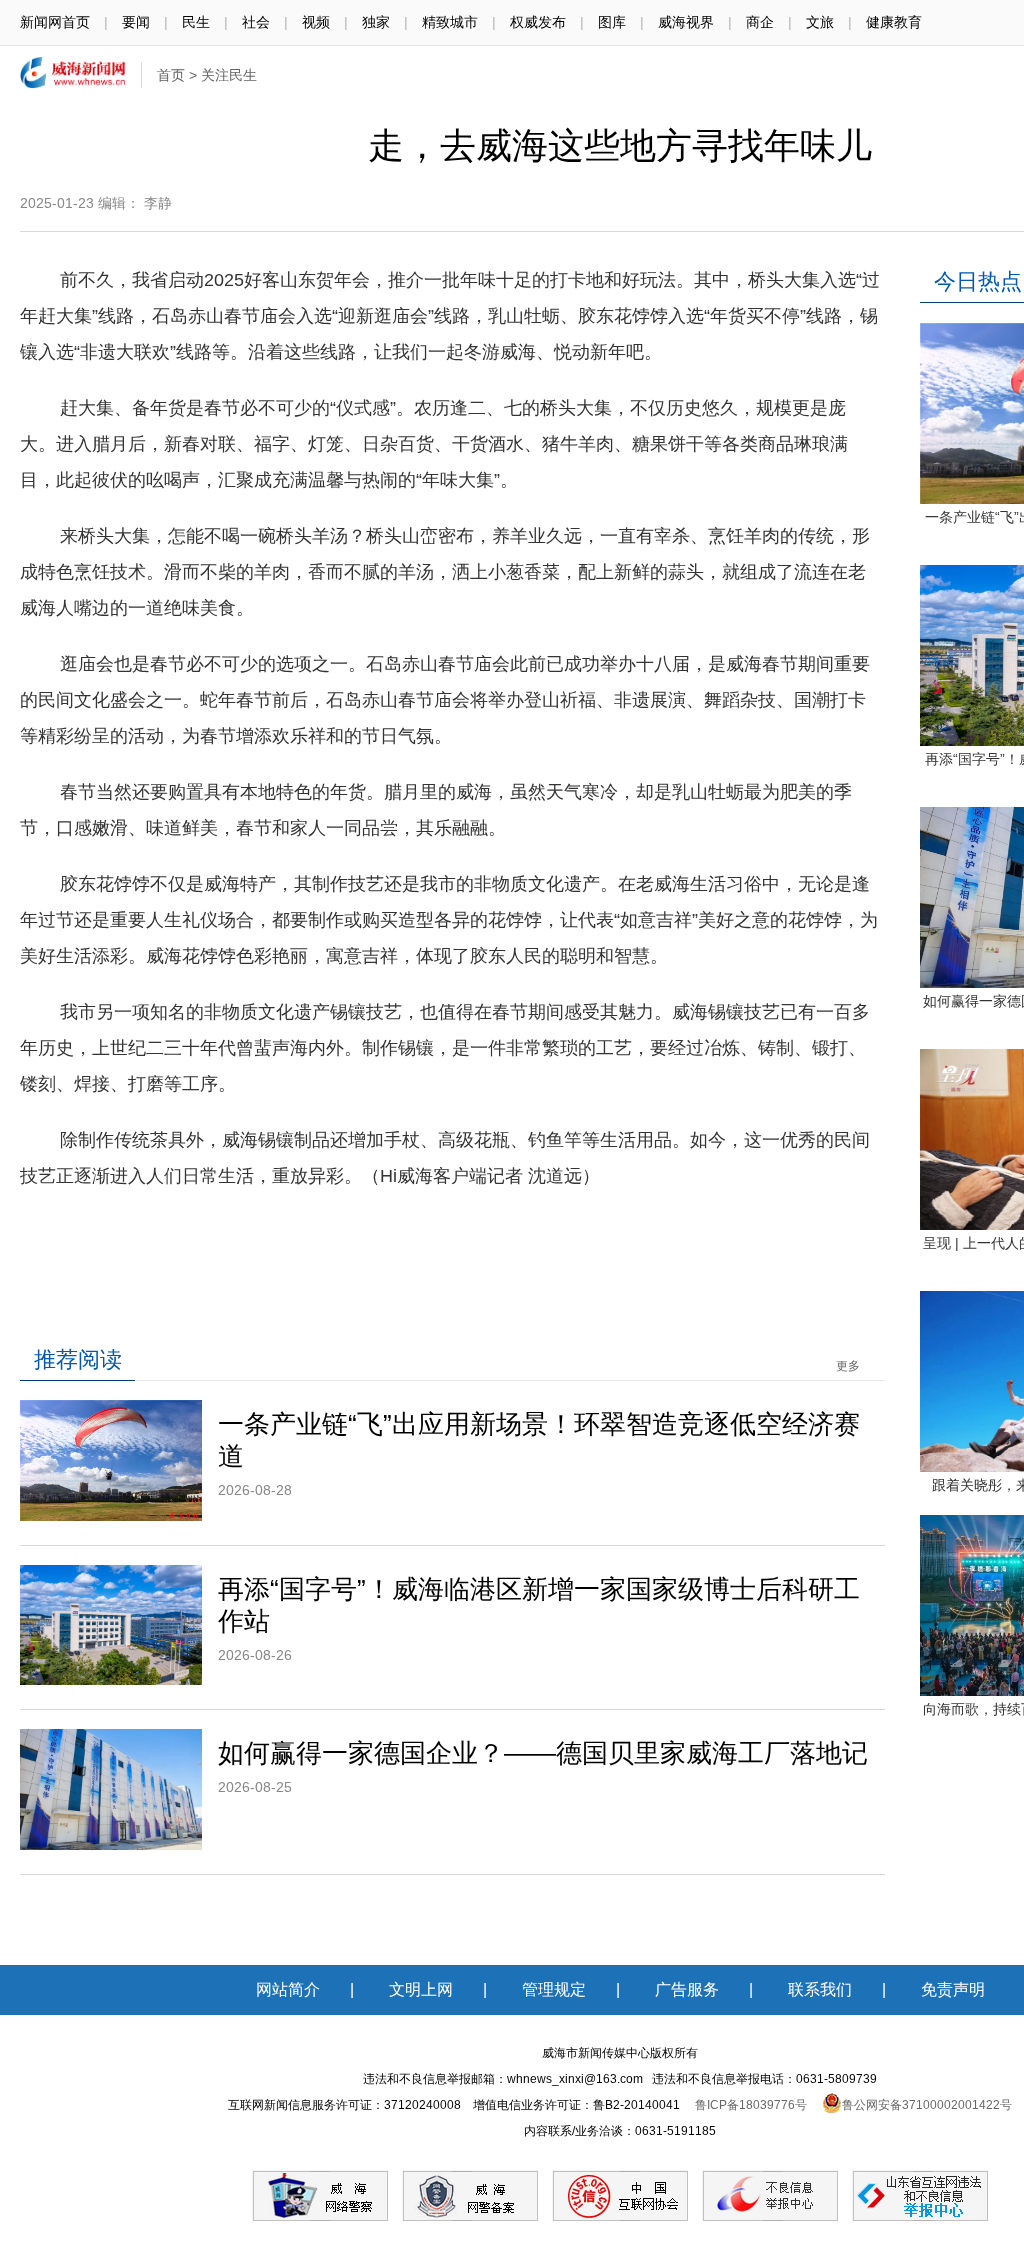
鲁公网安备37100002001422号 (927, 2105)
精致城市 (450, 22)
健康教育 (894, 22)
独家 (376, 22)
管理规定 (554, 1989)
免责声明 (953, 1989)
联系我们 (820, 1989)
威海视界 (686, 22)
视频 (316, 22)
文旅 (820, 22)
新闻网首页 (55, 22)
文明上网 (421, 1989)
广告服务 (687, 1989)
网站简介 (288, 1989)
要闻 (136, 22)
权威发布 (538, 22)
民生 (196, 22)
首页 (171, 75)
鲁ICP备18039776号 (751, 2105)
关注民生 (229, 75)
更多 (848, 1366)
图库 (612, 22)
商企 (760, 22)
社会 (256, 22)
